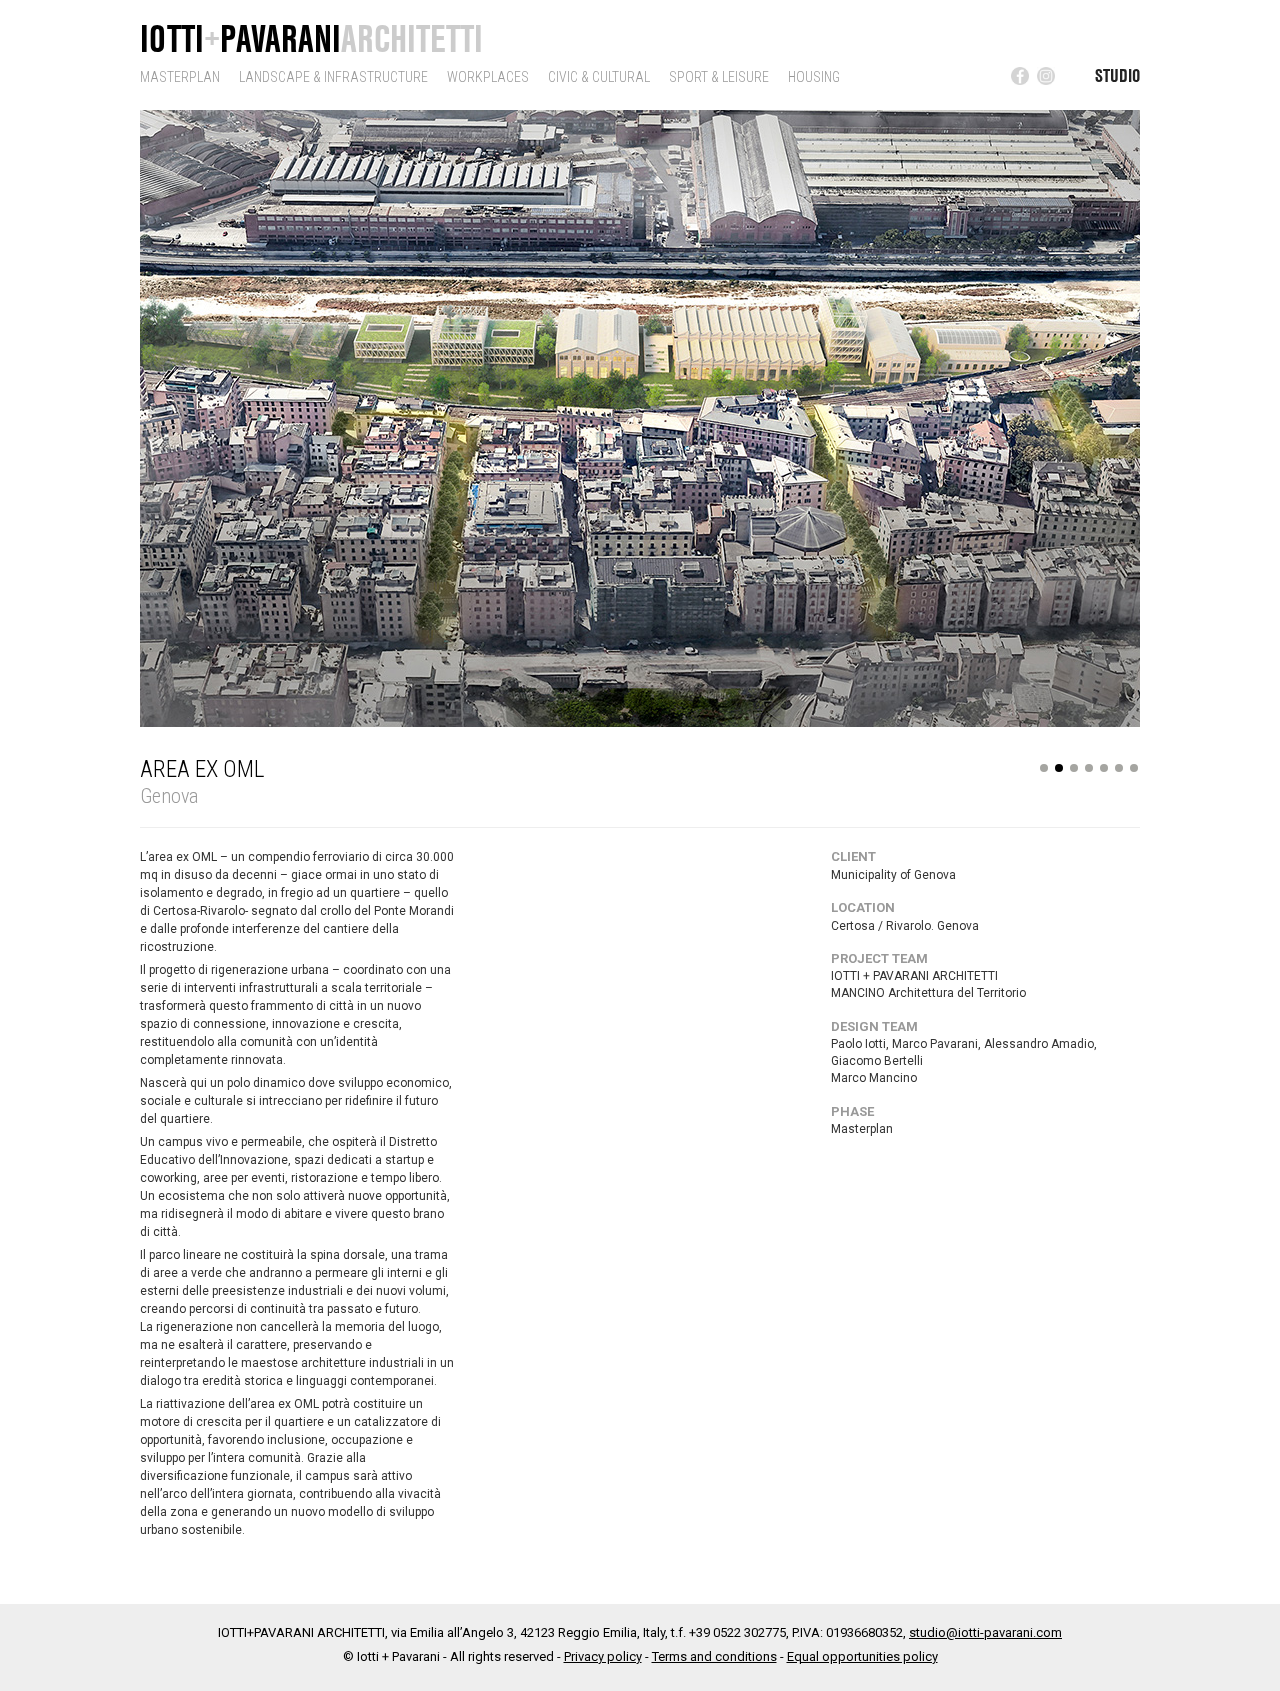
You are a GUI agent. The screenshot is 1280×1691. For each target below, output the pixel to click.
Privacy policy (603, 1656)
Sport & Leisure (719, 77)
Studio (1117, 75)
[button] (175, 414)
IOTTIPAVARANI (311, 38)
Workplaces (488, 77)
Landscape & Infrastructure (333, 77)
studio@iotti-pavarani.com (985, 1632)
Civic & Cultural (599, 77)
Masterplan (180, 77)
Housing (814, 77)
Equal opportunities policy (862, 1656)
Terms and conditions (714, 1656)
